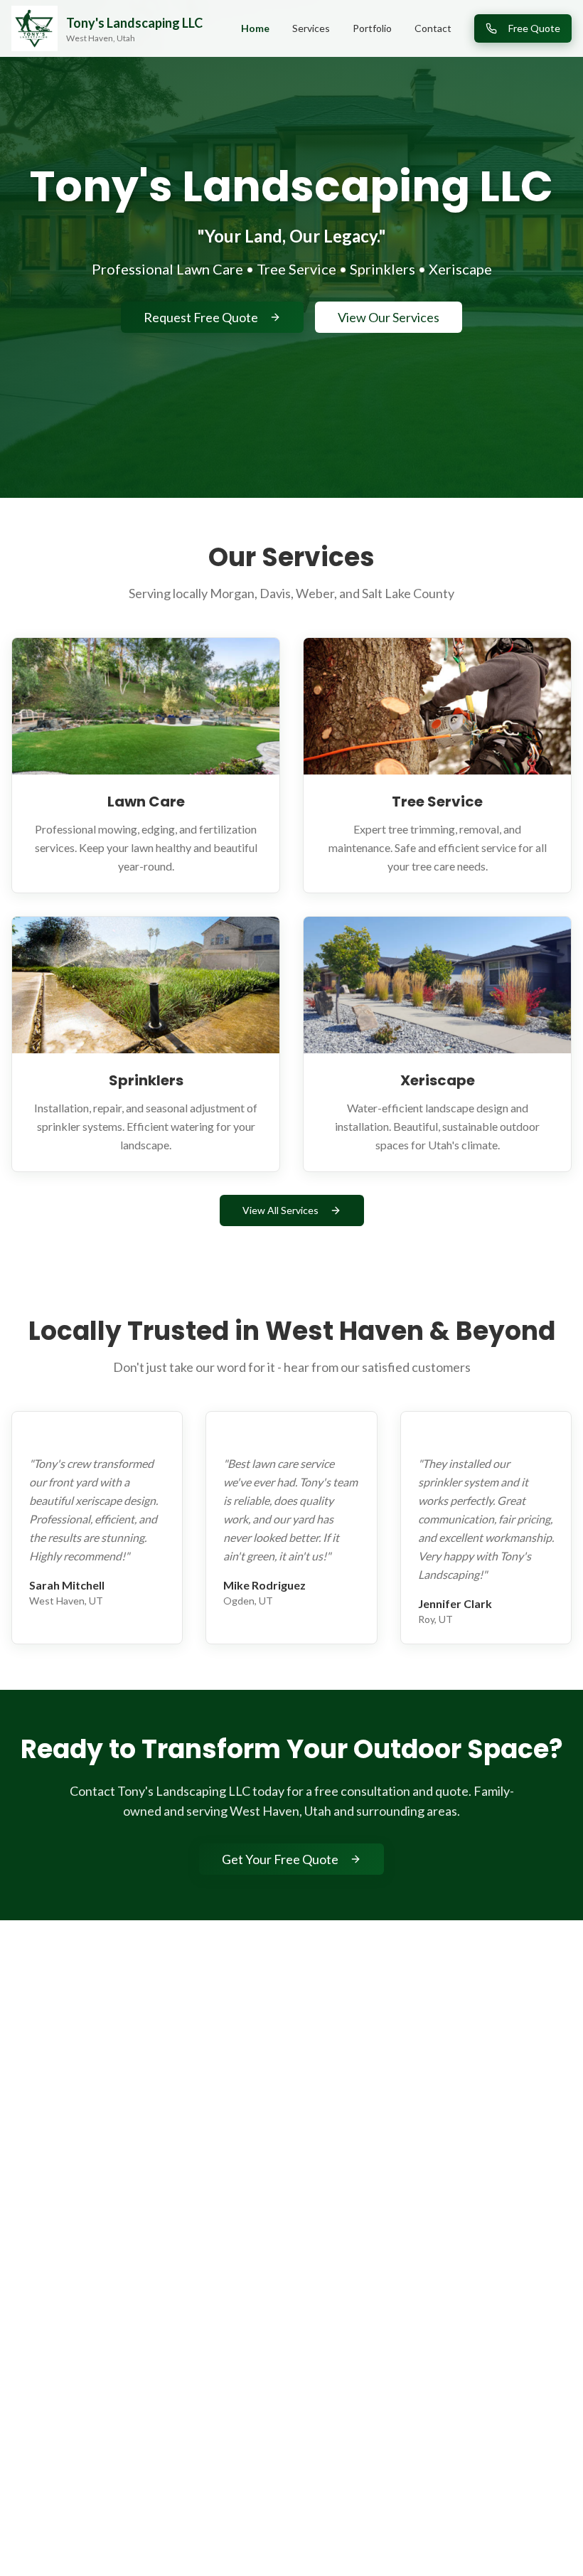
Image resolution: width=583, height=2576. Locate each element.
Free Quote (534, 28)
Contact (433, 28)
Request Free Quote (201, 317)
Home (255, 28)
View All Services (280, 1210)
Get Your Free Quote (280, 1859)
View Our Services (389, 317)
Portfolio (372, 28)
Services (311, 28)
